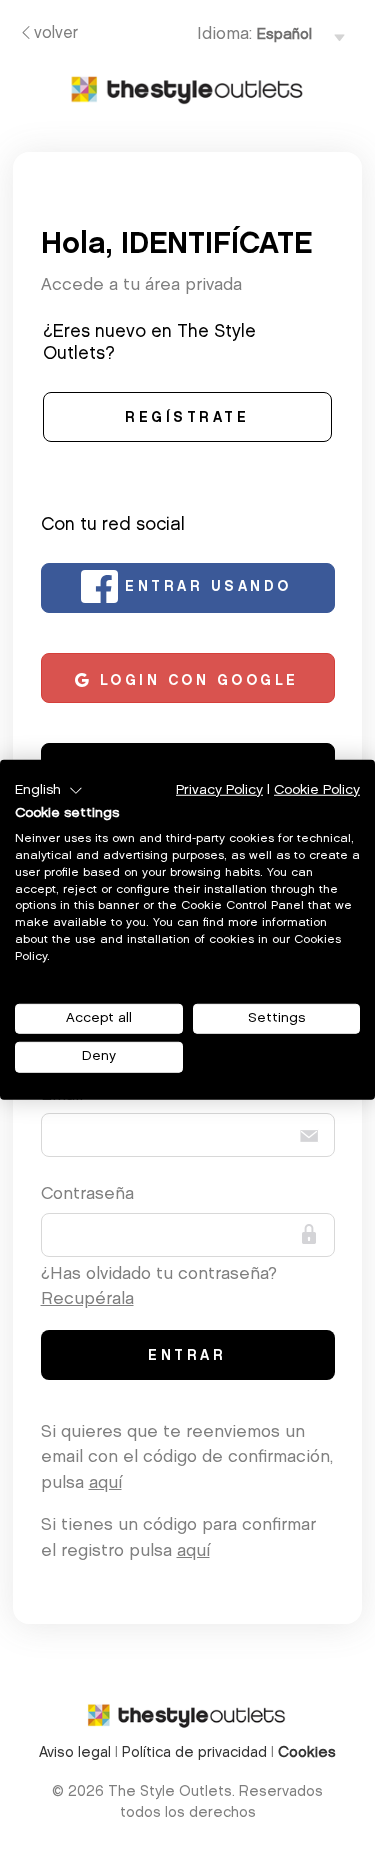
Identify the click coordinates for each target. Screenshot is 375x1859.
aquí (105, 1483)
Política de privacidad (194, 1753)
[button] (49, 790)
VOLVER (56, 34)
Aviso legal (75, 1753)
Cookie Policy (317, 789)
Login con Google (195, 682)
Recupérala (87, 1299)
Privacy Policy (219, 789)
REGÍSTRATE (187, 419)
